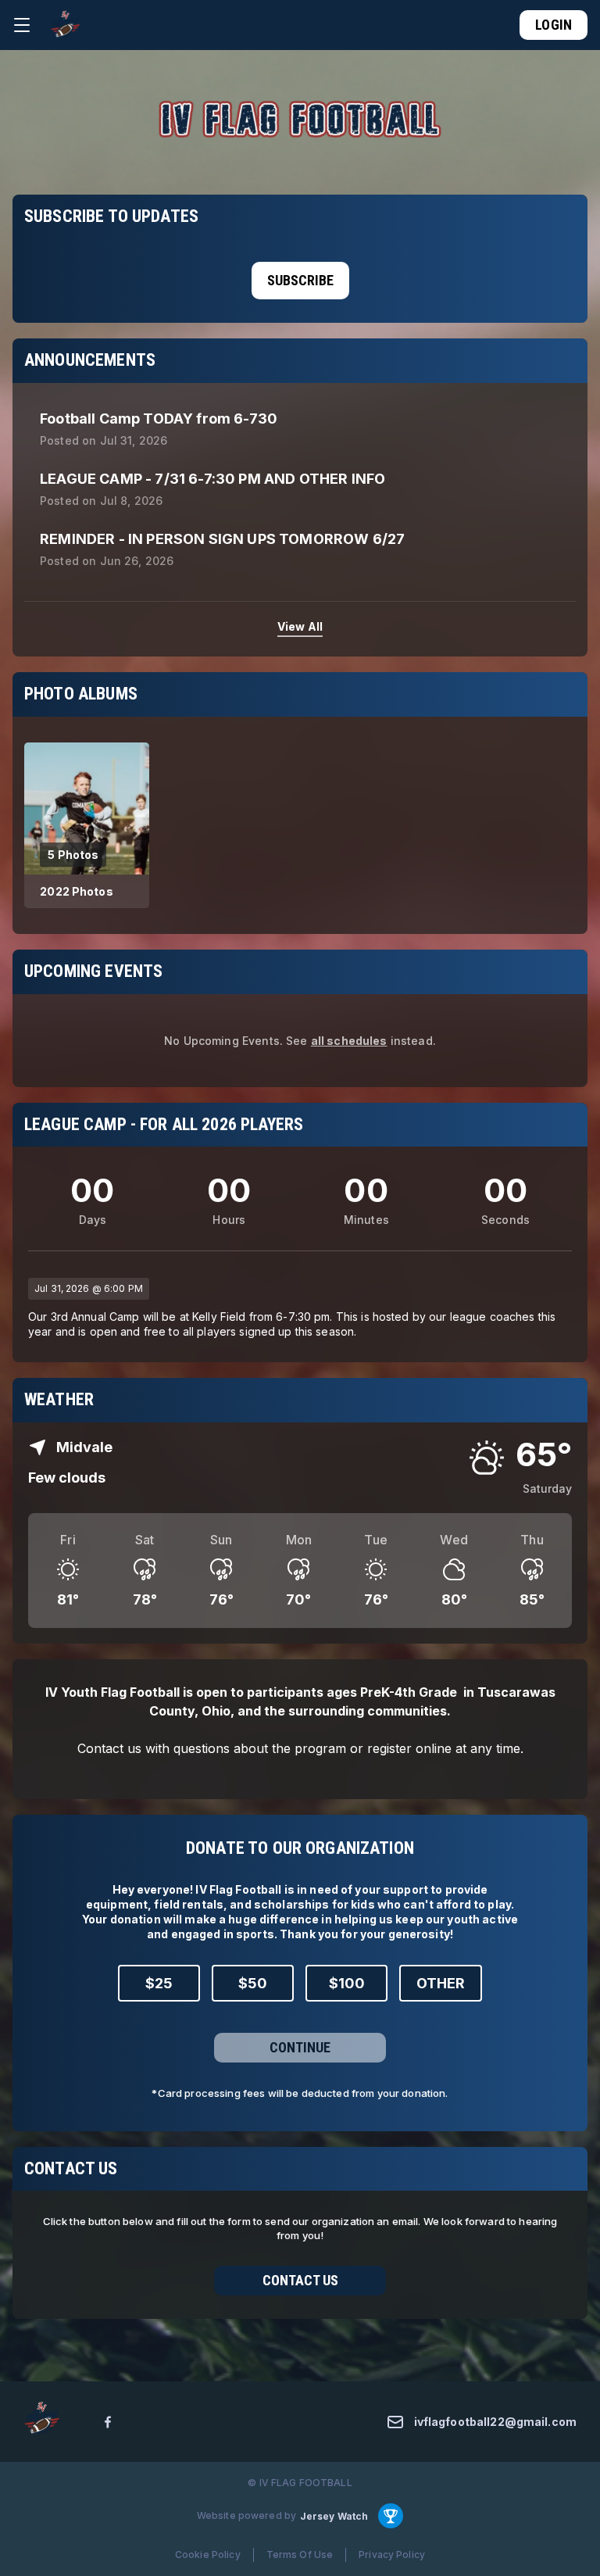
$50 (253, 1983)
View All (300, 626)
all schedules (349, 1041)
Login (554, 25)
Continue (300, 2047)
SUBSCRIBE (300, 280)
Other (441, 1983)
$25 (159, 1983)
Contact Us (300, 2280)
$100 (347, 1983)
